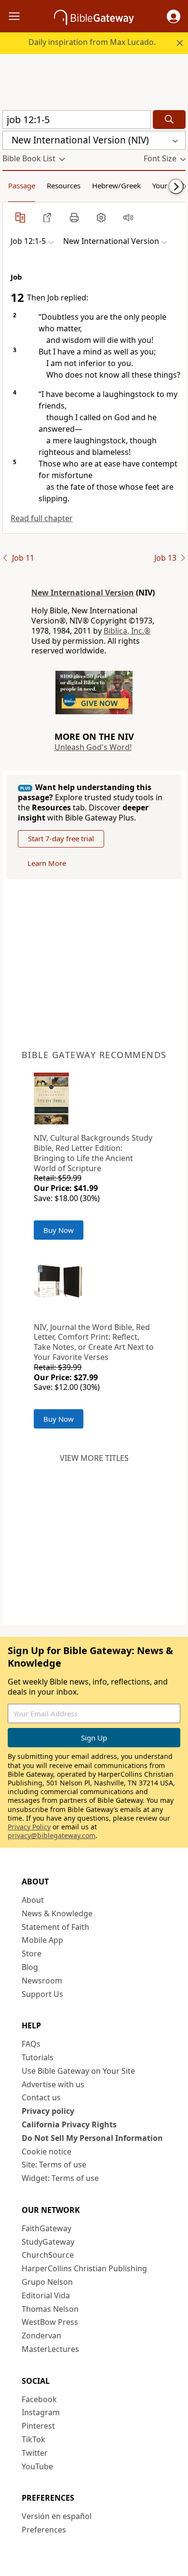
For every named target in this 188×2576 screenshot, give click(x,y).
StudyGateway (48, 2242)
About (33, 1900)
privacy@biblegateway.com (52, 1835)
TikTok (34, 2439)
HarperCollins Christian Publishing (84, 2268)
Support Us (42, 1994)
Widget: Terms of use (60, 2178)
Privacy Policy (29, 1827)
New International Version (83, 593)
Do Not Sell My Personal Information (92, 2138)
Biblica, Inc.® (127, 631)
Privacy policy (48, 2111)
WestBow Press (50, 2322)
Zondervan (41, 2335)
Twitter (35, 2453)
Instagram (41, 2412)
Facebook (39, 2399)
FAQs (31, 2044)
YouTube (37, 2466)
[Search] (169, 120)
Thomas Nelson (50, 2309)
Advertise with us (53, 2084)
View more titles (94, 1458)
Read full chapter (42, 518)
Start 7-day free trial (61, 838)
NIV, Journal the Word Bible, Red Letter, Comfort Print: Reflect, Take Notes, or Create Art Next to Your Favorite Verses (94, 1342)
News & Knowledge (57, 1913)
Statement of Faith (55, 1927)
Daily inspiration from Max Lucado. (92, 42)
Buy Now (59, 1230)
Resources (64, 185)
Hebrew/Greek (116, 185)
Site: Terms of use (54, 2165)
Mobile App (42, 1940)
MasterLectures (50, 2349)
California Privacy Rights (69, 2124)
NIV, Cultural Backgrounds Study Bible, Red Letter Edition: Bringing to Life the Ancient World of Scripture (93, 1153)
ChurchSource (48, 2255)
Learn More (47, 863)
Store (32, 1953)
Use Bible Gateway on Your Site (78, 2071)
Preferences (44, 2530)
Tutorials (38, 2057)
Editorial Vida (46, 2295)
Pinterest (38, 2426)
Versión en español (57, 2516)
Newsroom (42, 1981)
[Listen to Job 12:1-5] (128, 217)
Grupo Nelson (47, 2282)
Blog (30, 1967)
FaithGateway (47, 2228)
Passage (22, 185)
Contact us (41, 2097)
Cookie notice (47, 2151)
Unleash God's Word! (93, 747)
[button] (174, 16)
